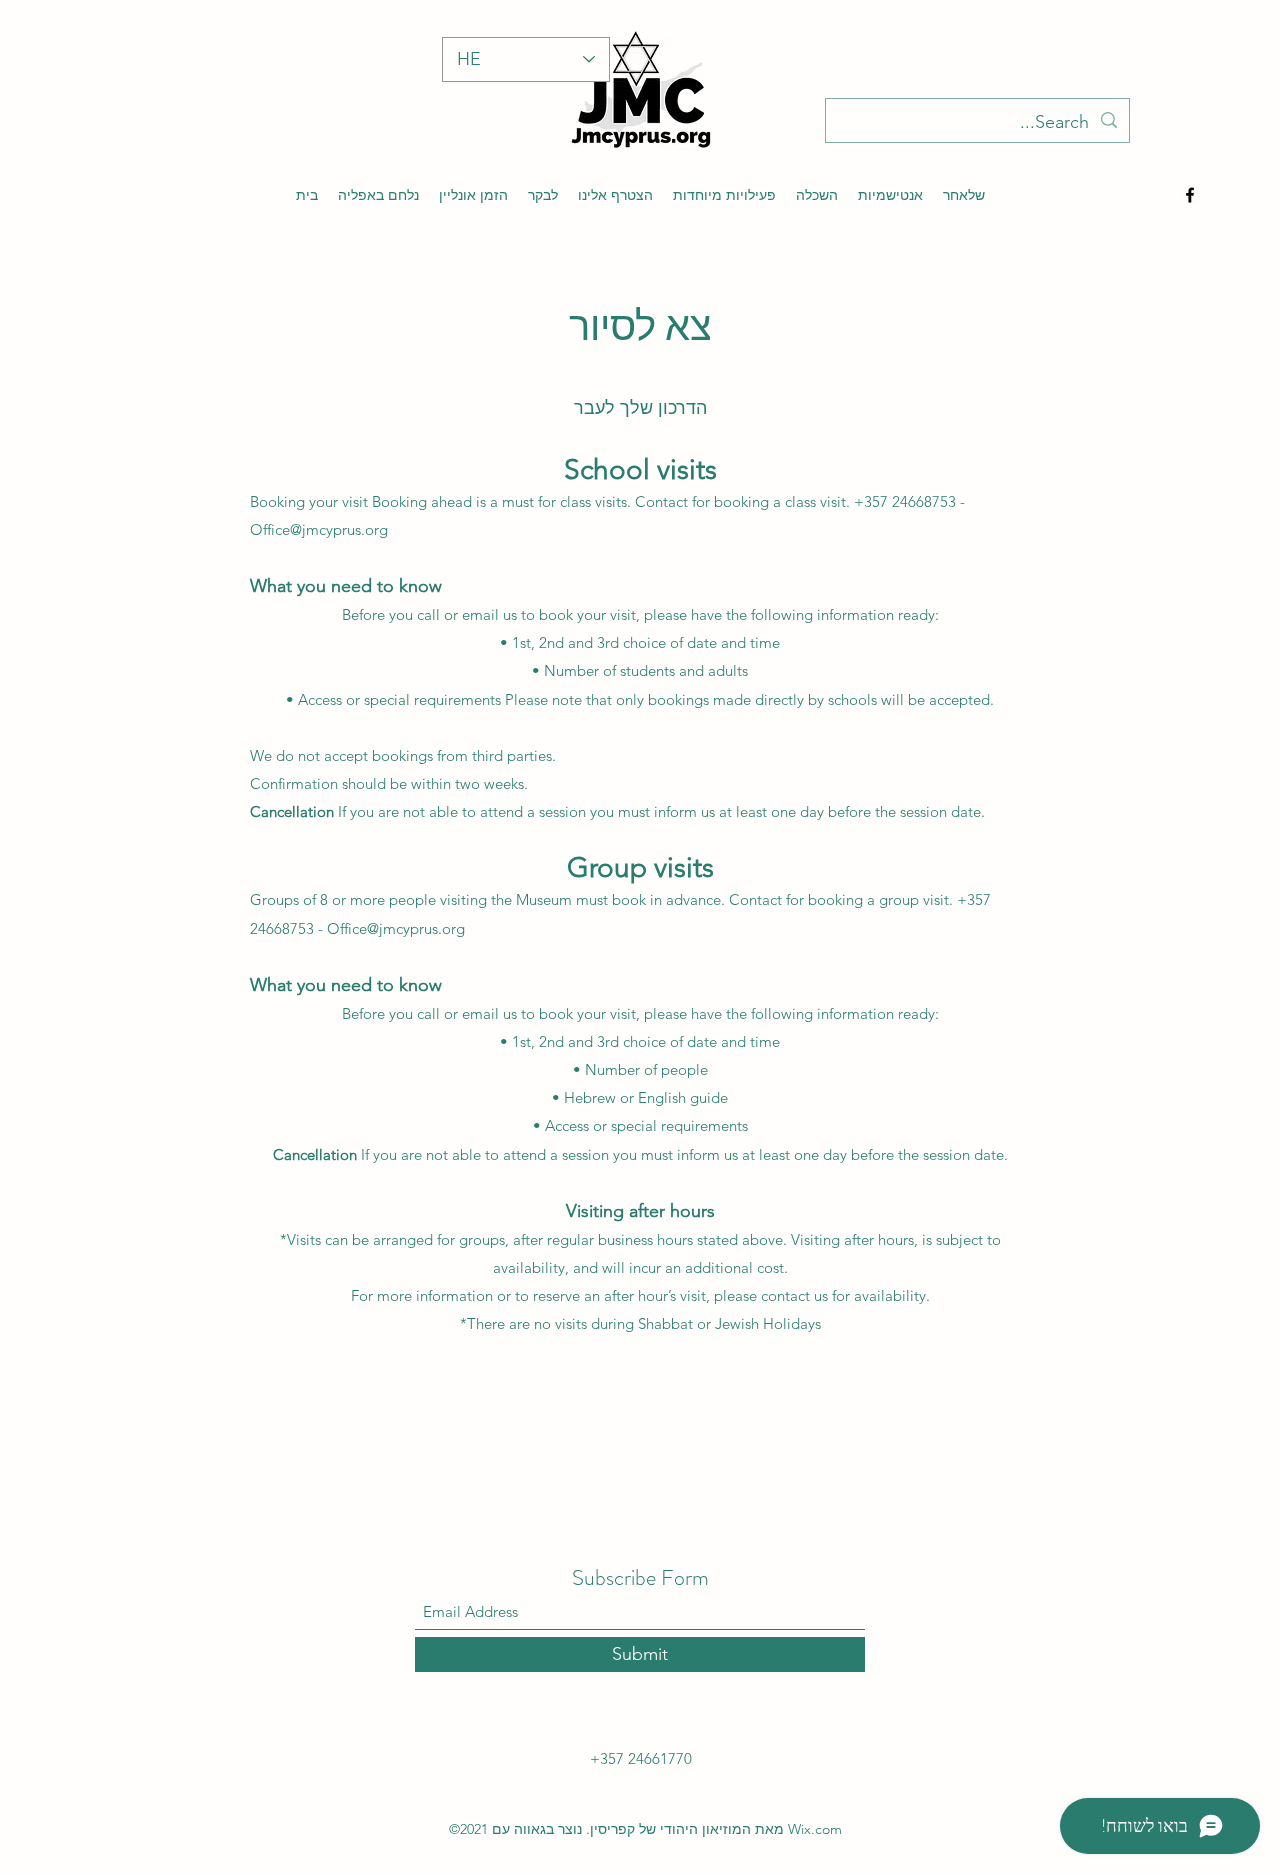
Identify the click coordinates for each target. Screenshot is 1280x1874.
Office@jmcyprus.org (319, 529)
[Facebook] (1190, 195)
